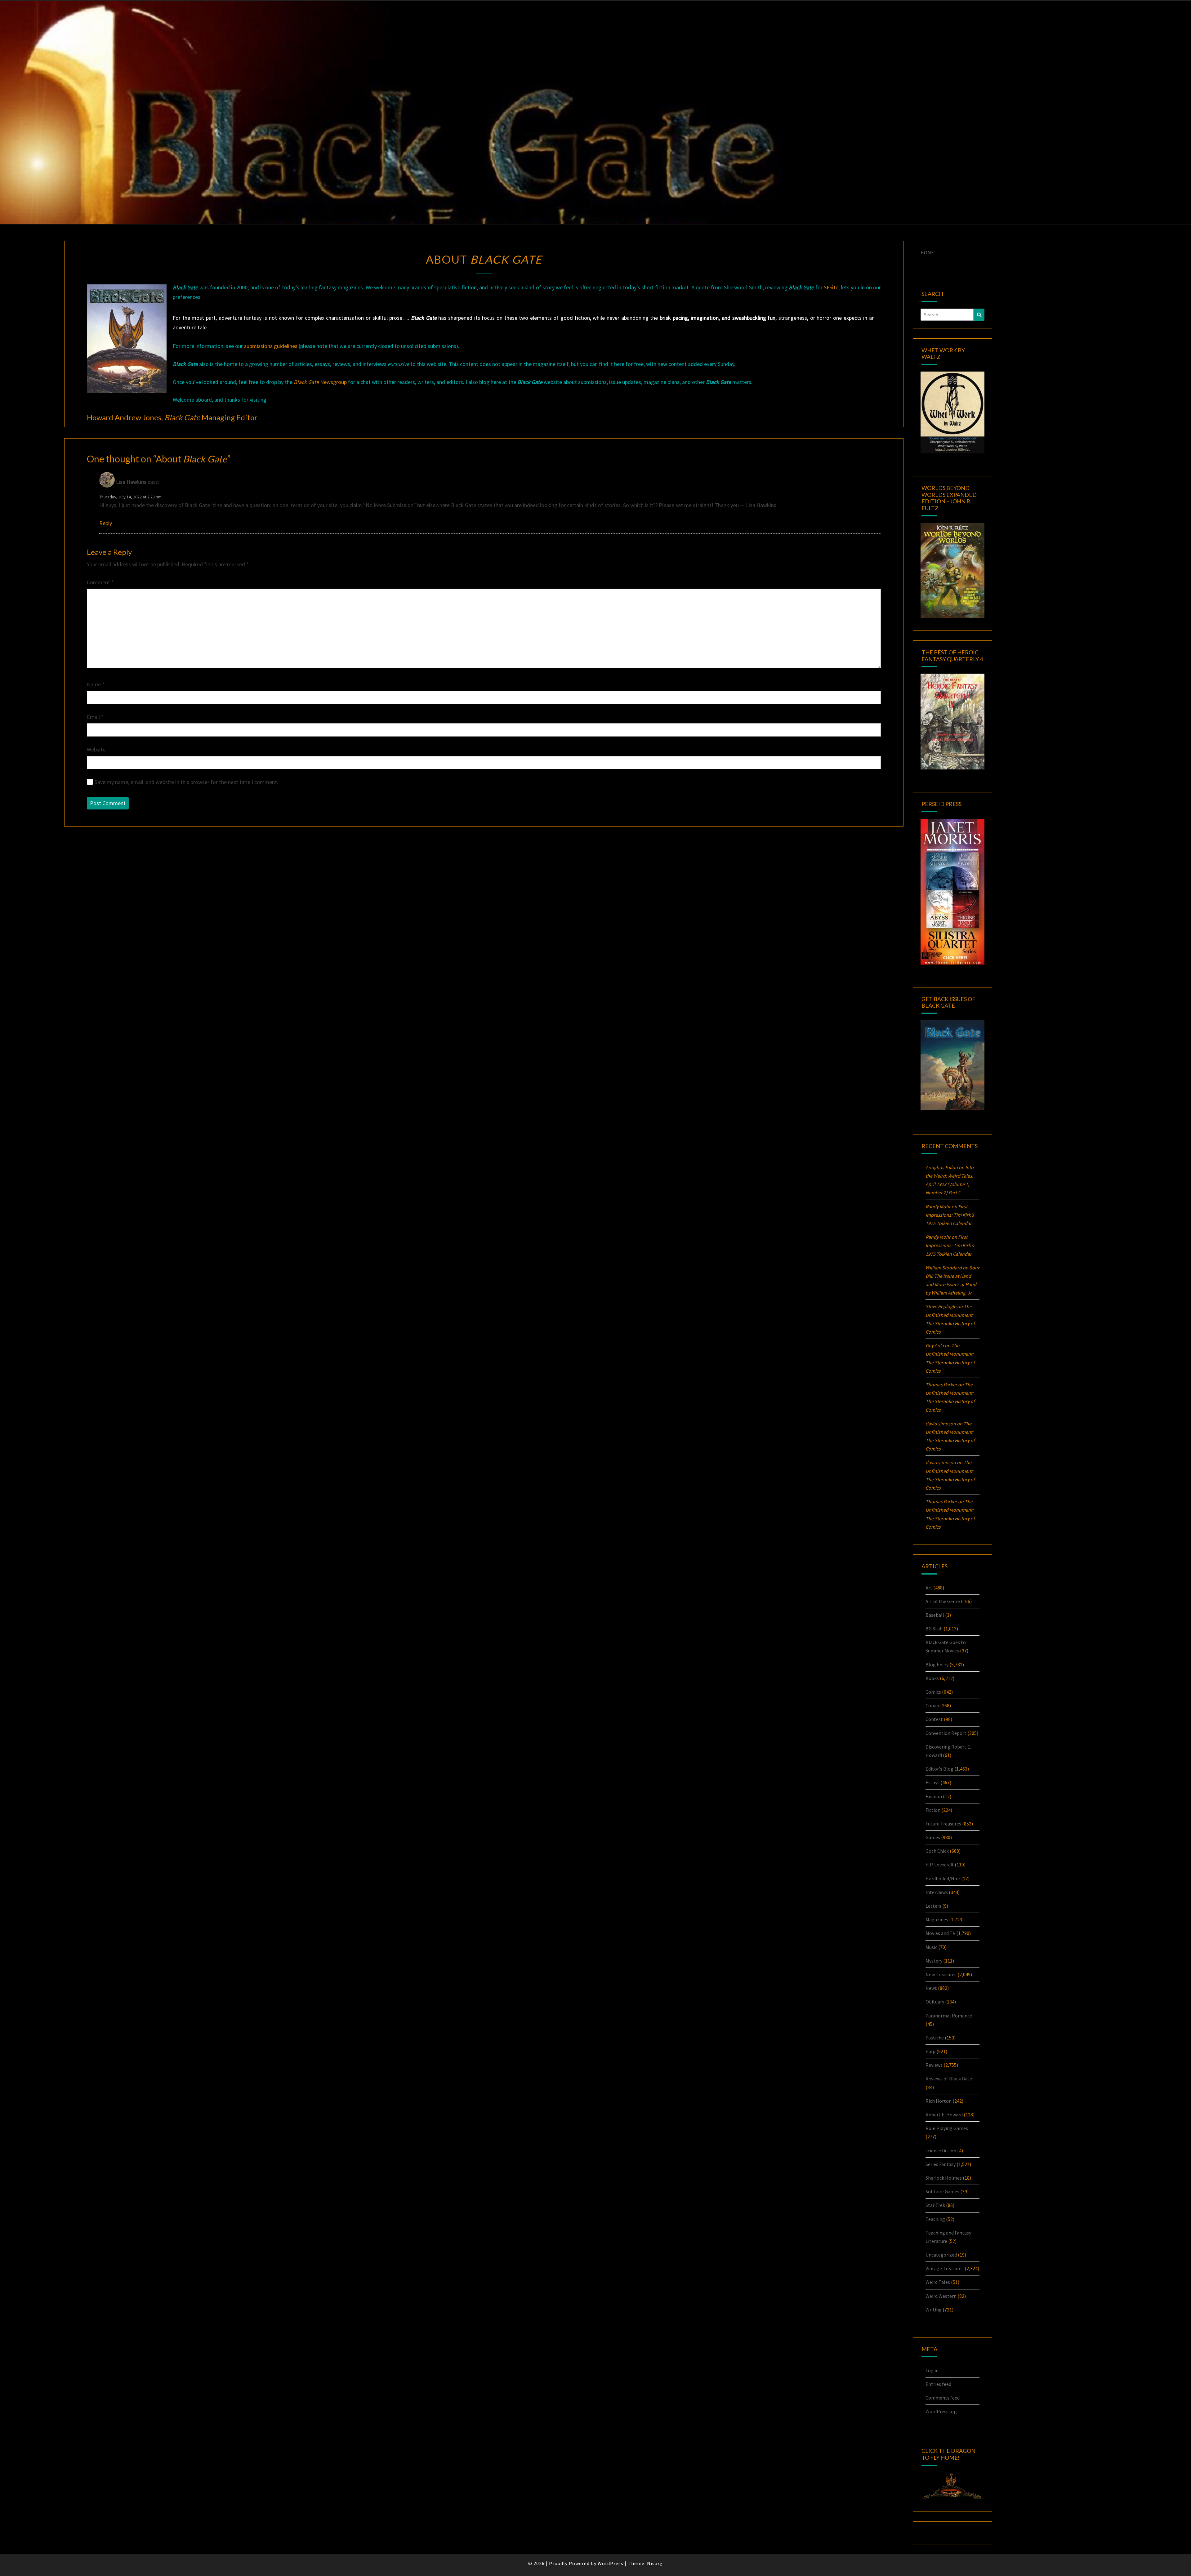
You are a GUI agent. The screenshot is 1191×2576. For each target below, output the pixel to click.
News (931, 1988)
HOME (927, 252)
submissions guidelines (271, 346)
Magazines (937, 1919)
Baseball (935, 1615)
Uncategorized (941, 2255)
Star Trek (935, 2205)
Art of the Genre (943, 1601)
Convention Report (946, 1733)
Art (929, 1588)
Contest (934, 1719)
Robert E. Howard (944, 2115)
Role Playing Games (947, 2128)
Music (931, 1947)
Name (96, 684)
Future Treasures (943, 1824)
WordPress (611, 2563)
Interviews (937, 1892)
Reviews (934, 2065)
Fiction (933, 1810)
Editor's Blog (939, 1769)
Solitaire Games (942, 2191)
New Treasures (941, 1974)
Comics (933, 1692)
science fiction (941, 2150)
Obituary (935, 2002)
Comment (100, 582)
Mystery (934, 1961)
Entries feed (938, 2384)
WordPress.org (941, 2411)
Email (95, 717)
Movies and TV (940, 1933)
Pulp (930, 2051)
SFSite (831, 287)
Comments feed (943, 2398)
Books (932, 1678)
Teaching (935, 2219)
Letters (933, 1906)
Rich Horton (939, 2101)
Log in (932, 2370)
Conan (932, 1705)
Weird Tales (938, 2282)
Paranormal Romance (949, 2016)
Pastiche (935, 2038)
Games (933, 1837)
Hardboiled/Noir (943, 1879)
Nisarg (655, 2563)
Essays (932, 1782)
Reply (106, 523)
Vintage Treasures (945, 2268)
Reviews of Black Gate (949, 2079)
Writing (934, 2310)
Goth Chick (937, 1851)
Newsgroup (320, 382)
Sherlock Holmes (944, 2178)
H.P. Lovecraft (940, 1865)
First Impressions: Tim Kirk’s (950, 1215)
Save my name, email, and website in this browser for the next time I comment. (186, 782)
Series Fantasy (941, 2164)
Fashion (934, 1796)
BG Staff (934, 1629)
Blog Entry (937, 1665)
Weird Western (941, 2296)
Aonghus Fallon (942, 1167)
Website (96, 749)
